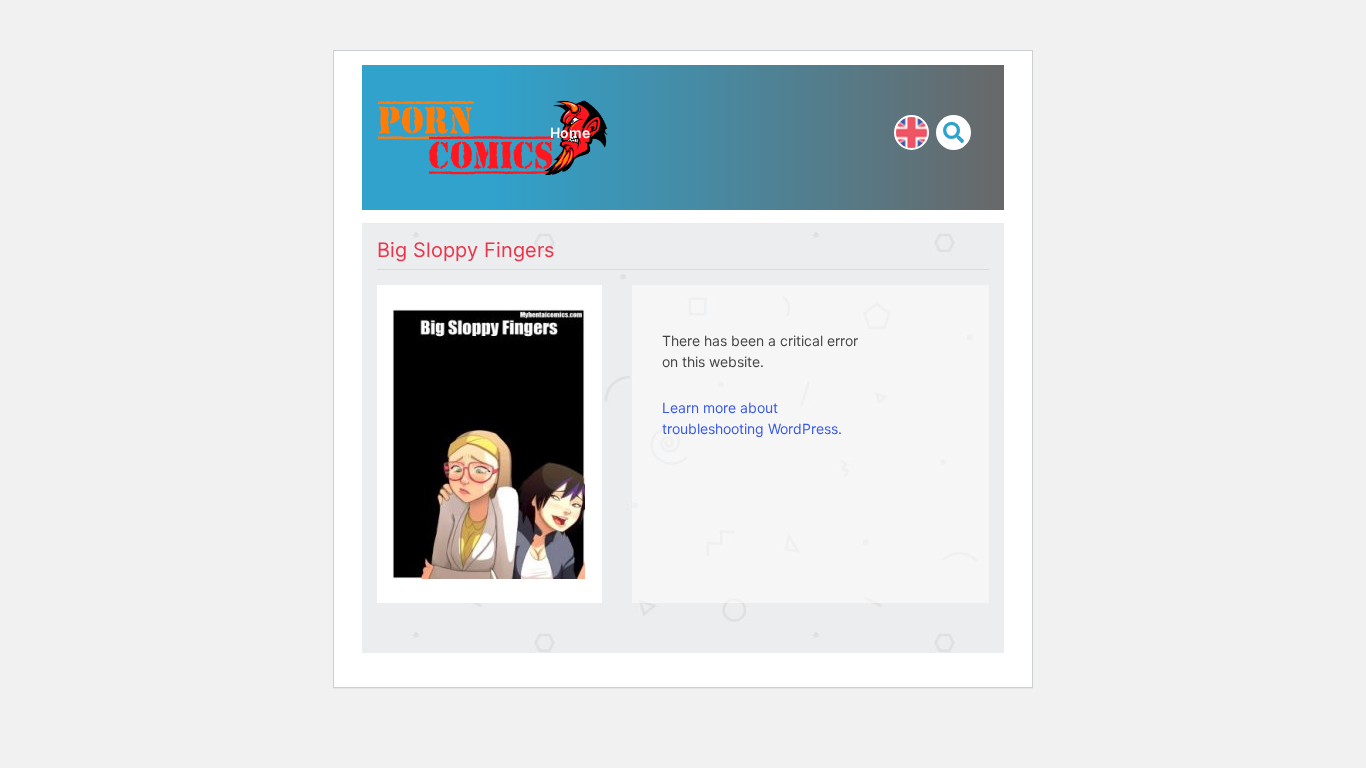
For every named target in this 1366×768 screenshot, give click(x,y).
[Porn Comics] (493, 135)
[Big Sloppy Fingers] (488, 441)
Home (570, 132)
